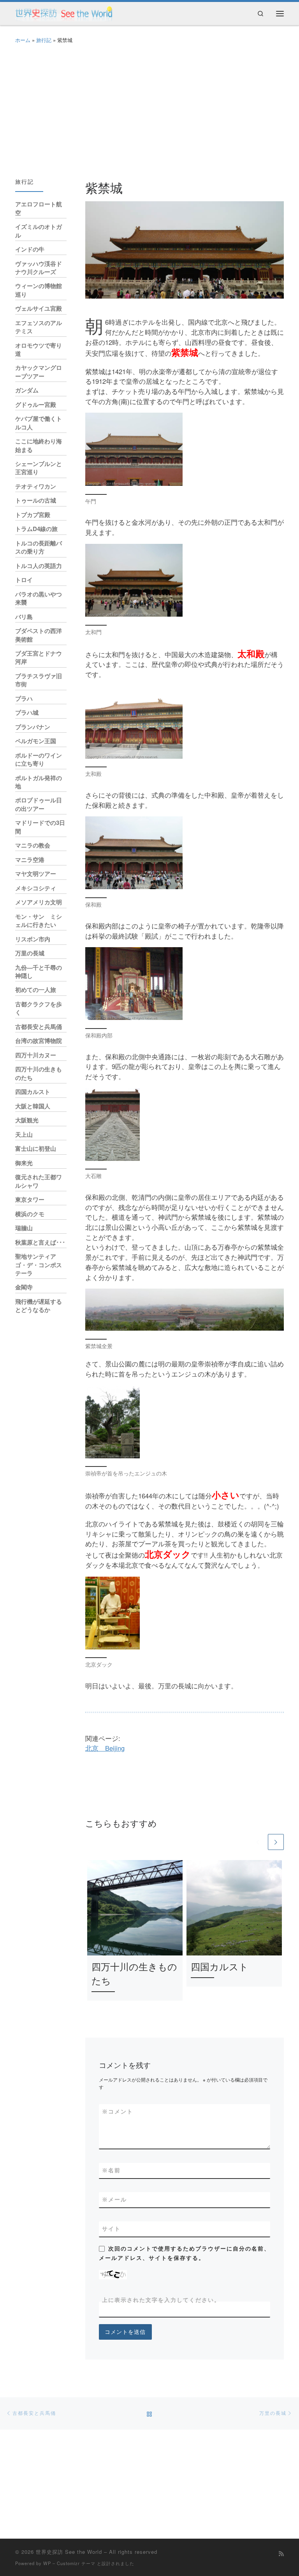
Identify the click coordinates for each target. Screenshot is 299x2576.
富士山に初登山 (36, 1148)
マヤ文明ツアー (36, 874)
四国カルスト (220, 1966)
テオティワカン (36, 486)
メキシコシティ (36, 888)
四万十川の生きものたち (39, 1073)
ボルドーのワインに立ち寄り (39, 759)
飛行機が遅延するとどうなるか (39, 1306)
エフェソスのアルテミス (39, 327)
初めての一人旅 (36, 990)
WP (47, 2563)
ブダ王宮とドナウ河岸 (39, 657)
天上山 (24, 1134)
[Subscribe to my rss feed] (281, 2553)
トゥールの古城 (36, 500)
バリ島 (24, 617)
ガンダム (27, 390)
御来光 (24, 1163)
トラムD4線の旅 (36, 529)
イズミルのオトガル (39, 231)
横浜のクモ (30, 1214)
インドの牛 (30, 249)
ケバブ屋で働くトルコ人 (39, 423)
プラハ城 (27, 712)
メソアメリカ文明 (39, 902)
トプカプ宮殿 (33, 515)
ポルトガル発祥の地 (39, 782)
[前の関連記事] (258, 1842)
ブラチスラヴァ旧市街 (39, 680)
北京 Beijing (105, 1748)
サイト (111, 2229)
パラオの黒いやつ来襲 (39, 598)
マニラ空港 (30, 860)
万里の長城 (30, 953)
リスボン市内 (33, 939)
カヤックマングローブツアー (39, 372)
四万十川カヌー (36, 1055)
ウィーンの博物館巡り (39, 290)
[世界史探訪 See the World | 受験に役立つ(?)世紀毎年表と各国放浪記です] (64, 12)
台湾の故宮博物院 (39, 1041)
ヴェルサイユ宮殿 (39, 308)
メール (114, 2200)
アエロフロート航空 (39, 208)
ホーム (23, 40)
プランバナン (33, 727)
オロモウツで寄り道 (39, 349)
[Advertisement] (149, 109)
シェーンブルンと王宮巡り (39, 468)
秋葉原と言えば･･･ (40, 1242)
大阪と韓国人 (33, 1106)
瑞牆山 (24, 1228)
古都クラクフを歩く (39, 1008)
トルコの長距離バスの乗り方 (39, 547)
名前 (111, 2170)
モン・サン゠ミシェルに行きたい (39, 921)
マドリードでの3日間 (40, 827)
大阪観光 (27, 1120)
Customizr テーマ (76, 2563)
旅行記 (44, 40)
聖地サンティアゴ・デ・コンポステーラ (39, 1265)
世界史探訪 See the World (69, 2552)
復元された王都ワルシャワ (39, 1181)
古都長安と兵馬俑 (39, 1027)
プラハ (24, 698)
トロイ (24, 580)
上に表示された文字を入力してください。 (161, 2300)
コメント (118, 2112)
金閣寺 (24, 1287)
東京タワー (30, 1199)
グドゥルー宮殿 (36, 404)
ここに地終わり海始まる (39, 445)
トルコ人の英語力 (39, 566)
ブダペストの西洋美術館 (39, 635)
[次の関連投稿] (276, 1842)
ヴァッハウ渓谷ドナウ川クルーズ (39, 268)
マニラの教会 (33, 845)
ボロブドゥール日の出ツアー (39, 804)
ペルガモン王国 (36, 741)
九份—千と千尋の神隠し (39, 971)
